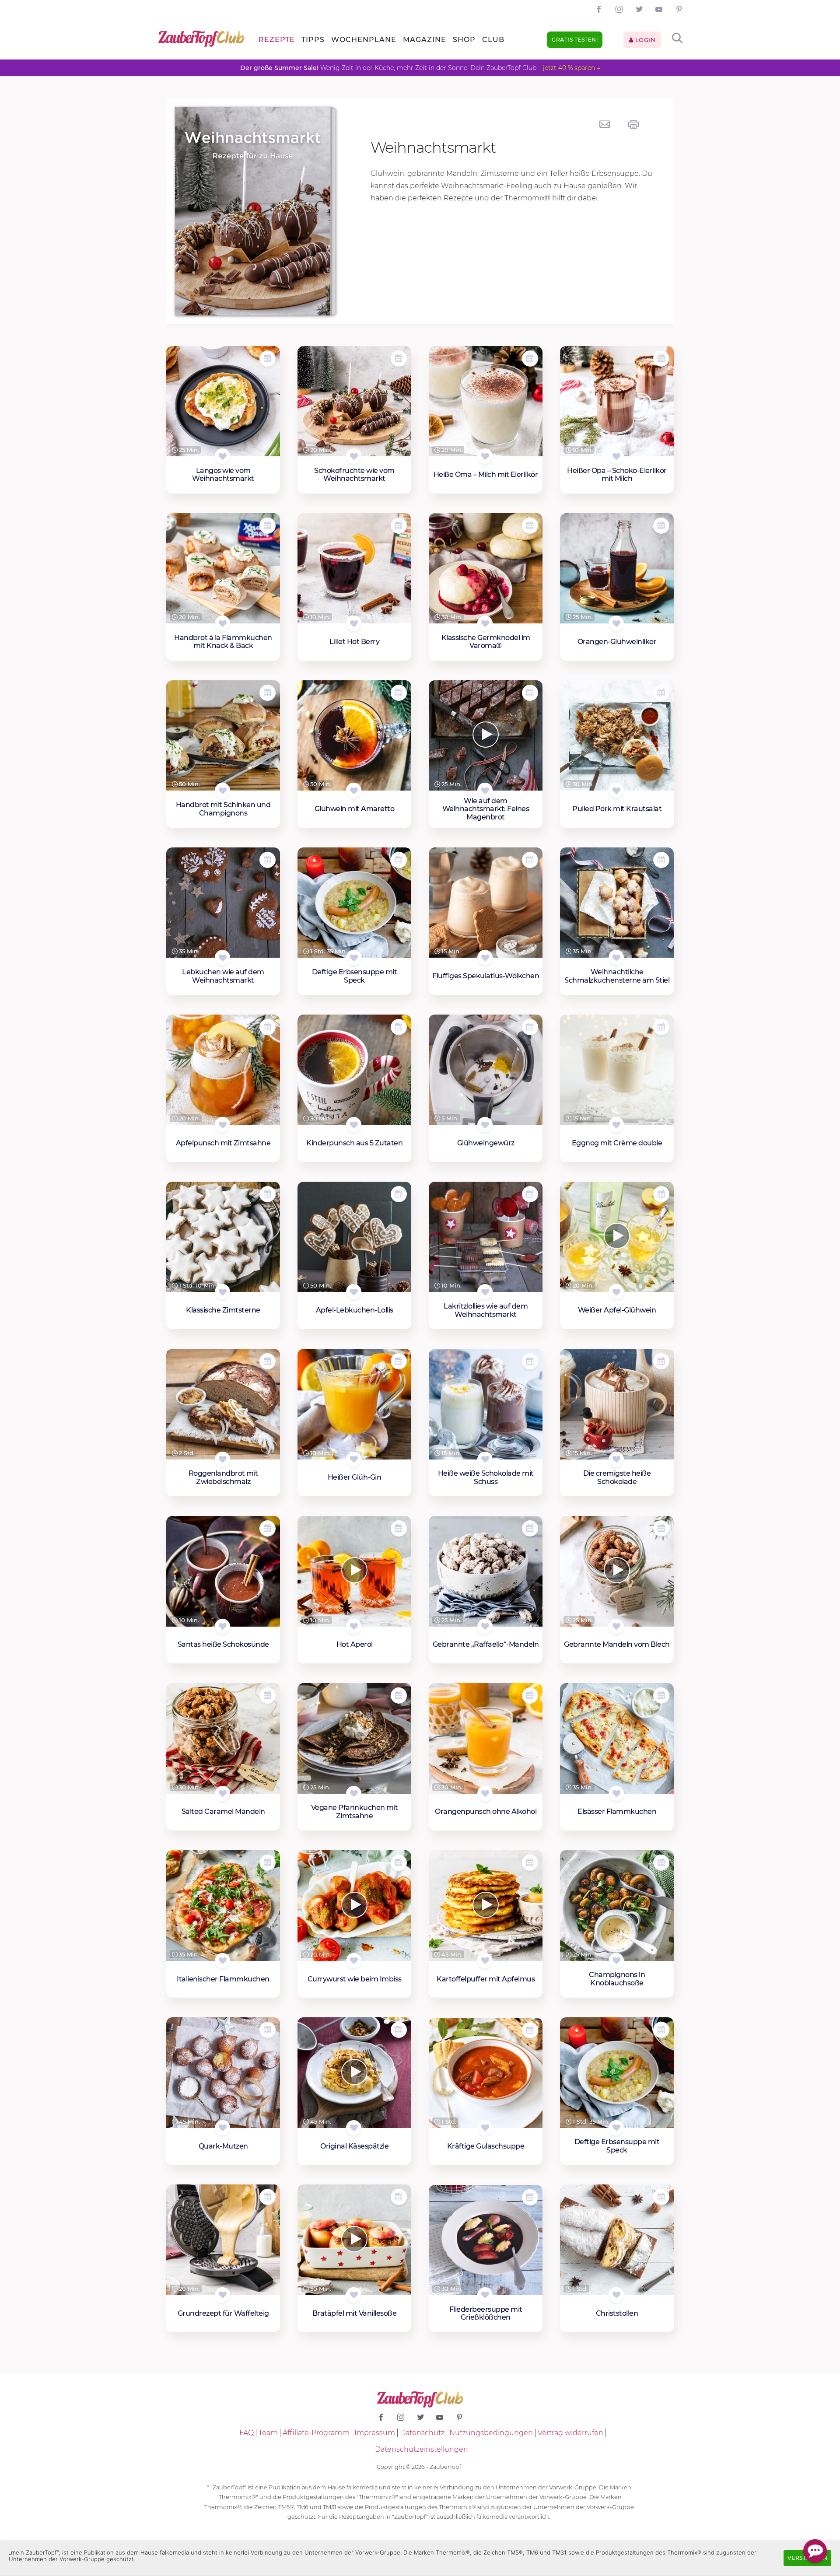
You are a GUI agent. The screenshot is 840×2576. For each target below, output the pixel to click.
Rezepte (277, 40)
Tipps (313, 40)
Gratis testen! (575, 40)
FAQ (247, 2433)
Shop (464, 40)
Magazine (425, 40)
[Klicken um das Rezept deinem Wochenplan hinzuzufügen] (268, 359)
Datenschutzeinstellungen (422, 2449)
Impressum (375, 2433)
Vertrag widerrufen (570, 2433)
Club (493, 40)
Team (268, 2433)
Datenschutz (422, 2433)
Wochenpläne (364, 40)
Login (644, 40)
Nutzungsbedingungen (491, 2433)
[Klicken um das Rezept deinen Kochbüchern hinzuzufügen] (222, 456)
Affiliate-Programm (316, 2433)
